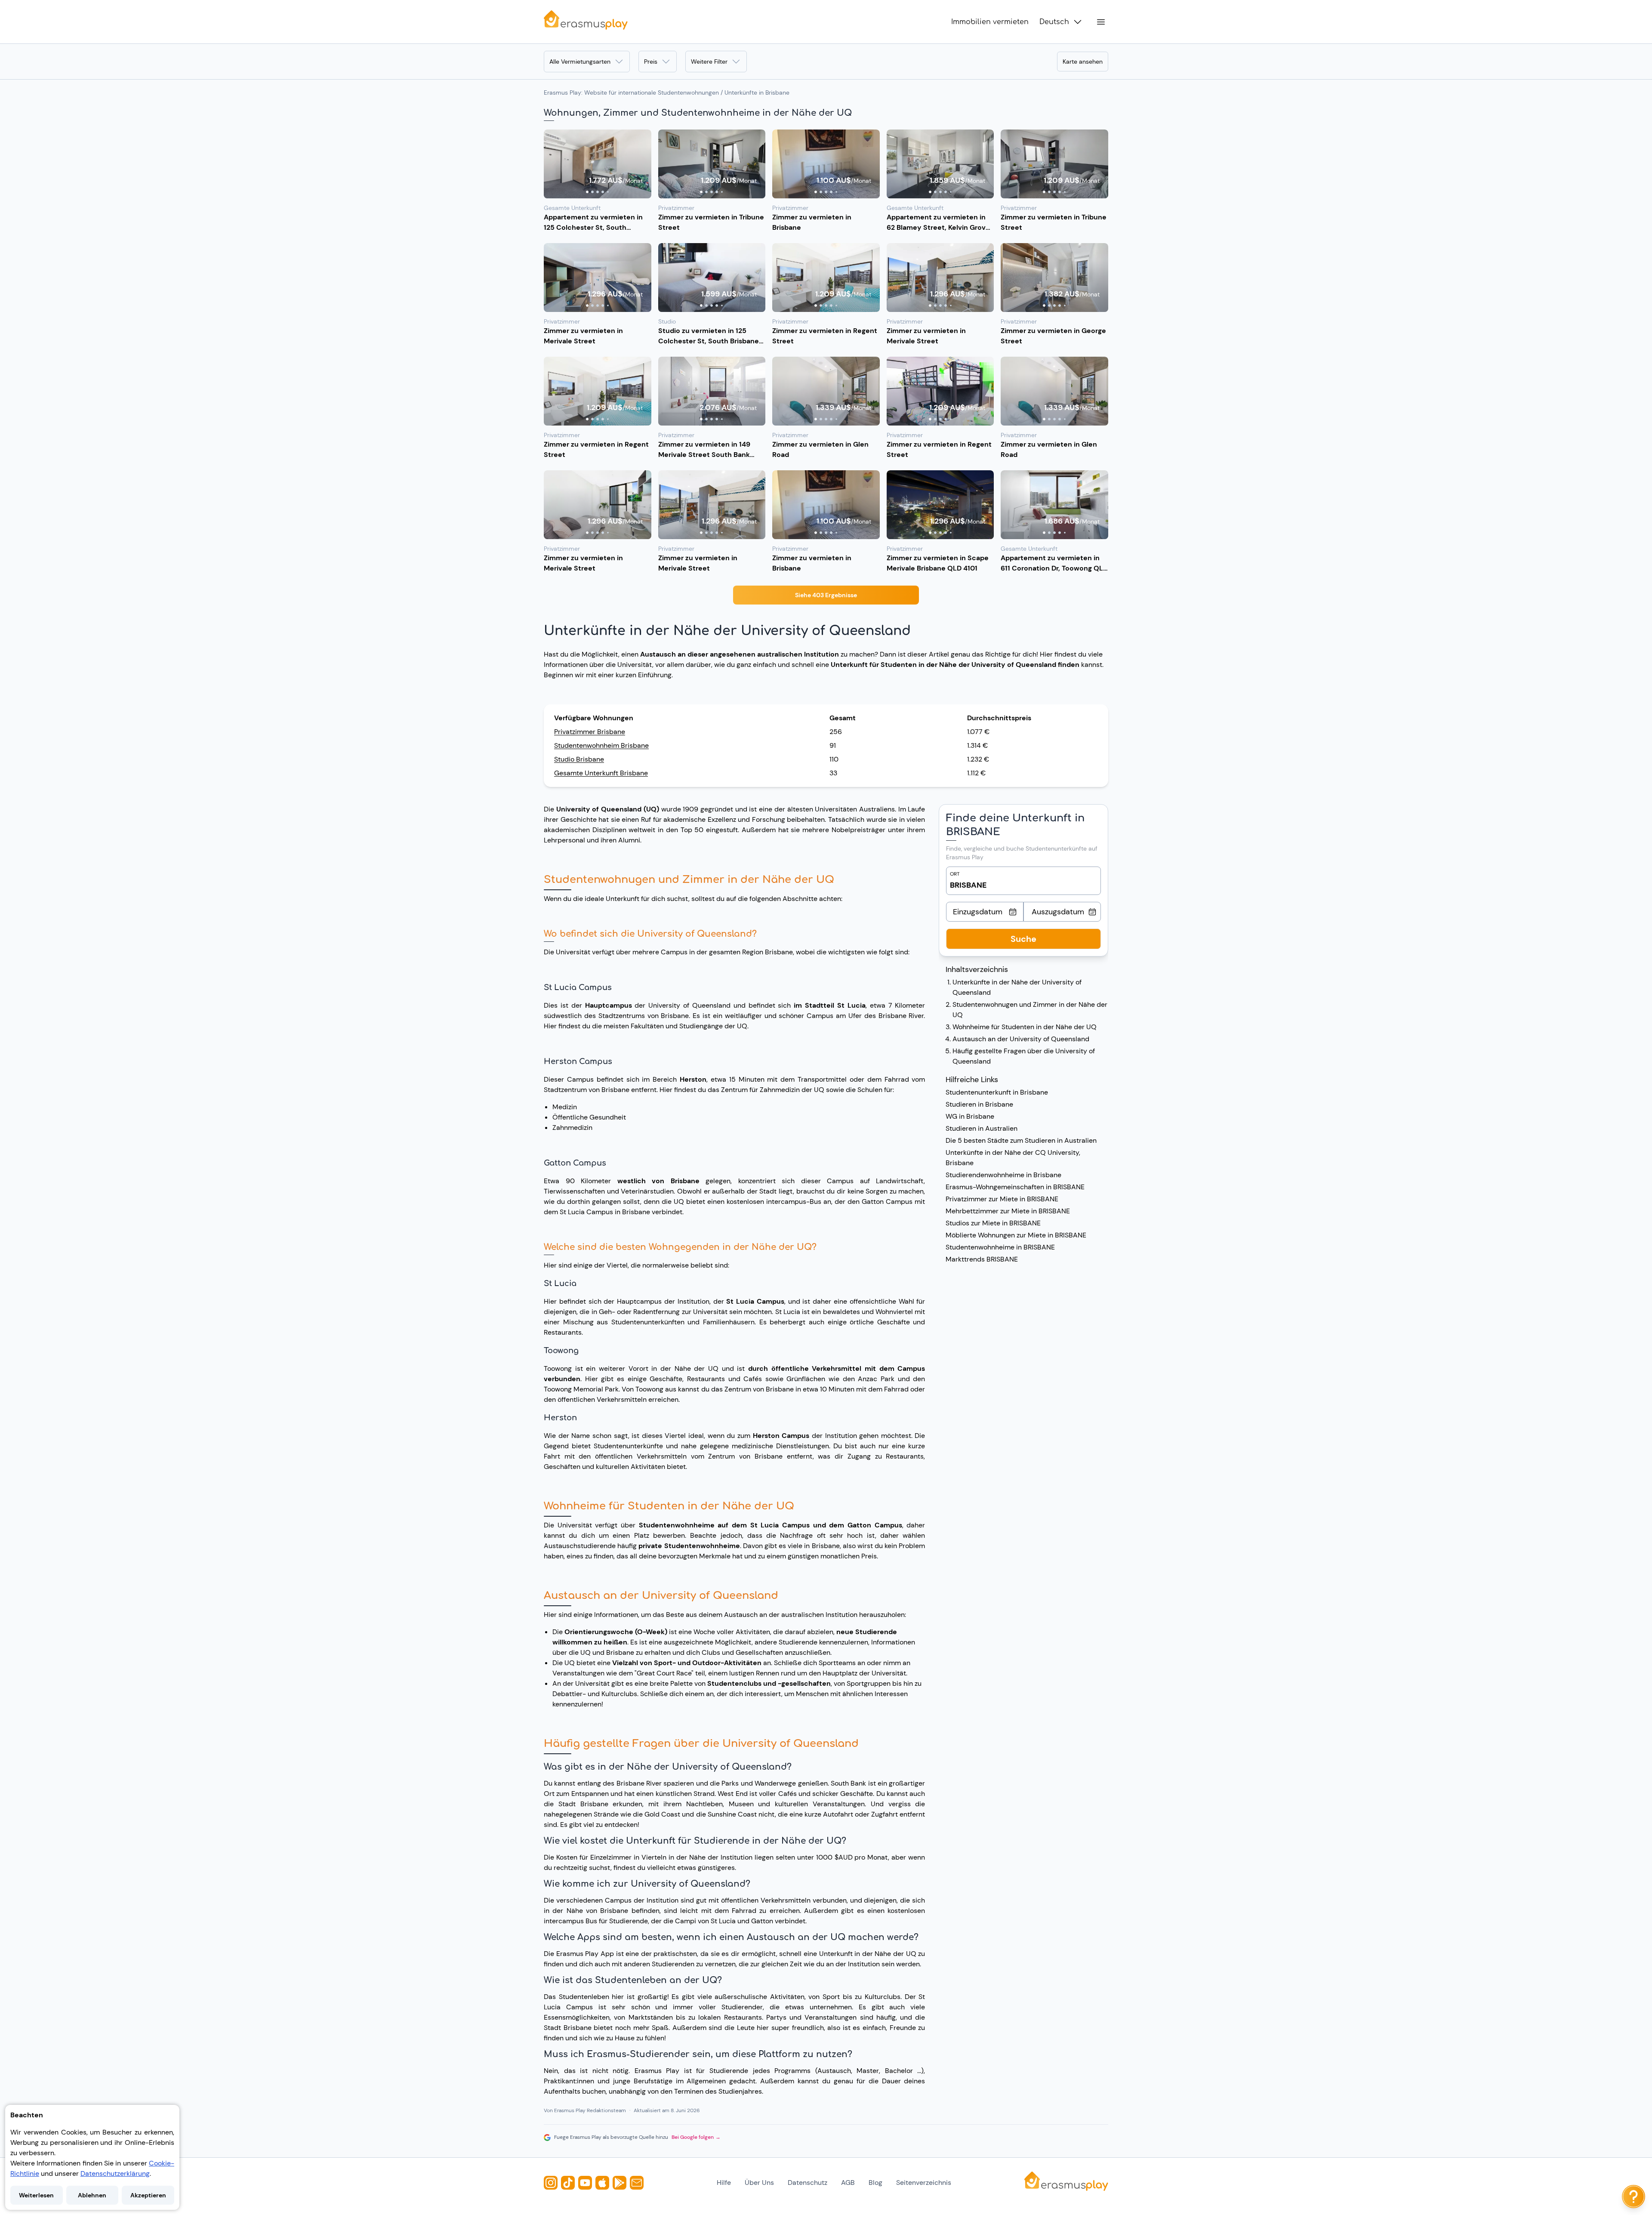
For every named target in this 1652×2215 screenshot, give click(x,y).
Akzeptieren (148, 2195)
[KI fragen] (1634, 2196)
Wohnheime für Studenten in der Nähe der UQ (1025, 1027)
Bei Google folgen (696, 2137)
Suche (1023, 939)
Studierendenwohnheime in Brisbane (1003, 1175)
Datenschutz (808, 2183)
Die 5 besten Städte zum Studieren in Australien (1021, 1140)
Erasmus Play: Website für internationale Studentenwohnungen (631, 93)
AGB (848, 2183)
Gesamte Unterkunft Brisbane (601, 773)
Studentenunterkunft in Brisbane (997, 1092)
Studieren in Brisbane (979, 1104)
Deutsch (1054, 22)
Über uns (759, 2183)
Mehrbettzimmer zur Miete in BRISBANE (1008, 1211)
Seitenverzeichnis (924, 2183)
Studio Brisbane (579, 759)
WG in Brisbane (970, 1116)
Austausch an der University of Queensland (1021, 1039)
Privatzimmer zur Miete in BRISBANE (1002, 1199)
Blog (875, 2183)
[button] (598, 164)
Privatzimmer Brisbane (590, 732)
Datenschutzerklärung (115, 2173)
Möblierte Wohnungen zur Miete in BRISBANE (1016, 1235)
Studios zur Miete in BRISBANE (993, 1223)
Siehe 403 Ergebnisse (826, 595)
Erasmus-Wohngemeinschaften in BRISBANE (1015, 1187)
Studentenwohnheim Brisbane (601, 745)
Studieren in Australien (982, 1128)
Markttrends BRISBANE (982, 1259)
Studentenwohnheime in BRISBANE (1000, 1247)
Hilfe (724, 2183)
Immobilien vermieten (990, 22)
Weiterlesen (36, 2195)
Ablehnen (92, 2195)
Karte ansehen (1083, 62)
